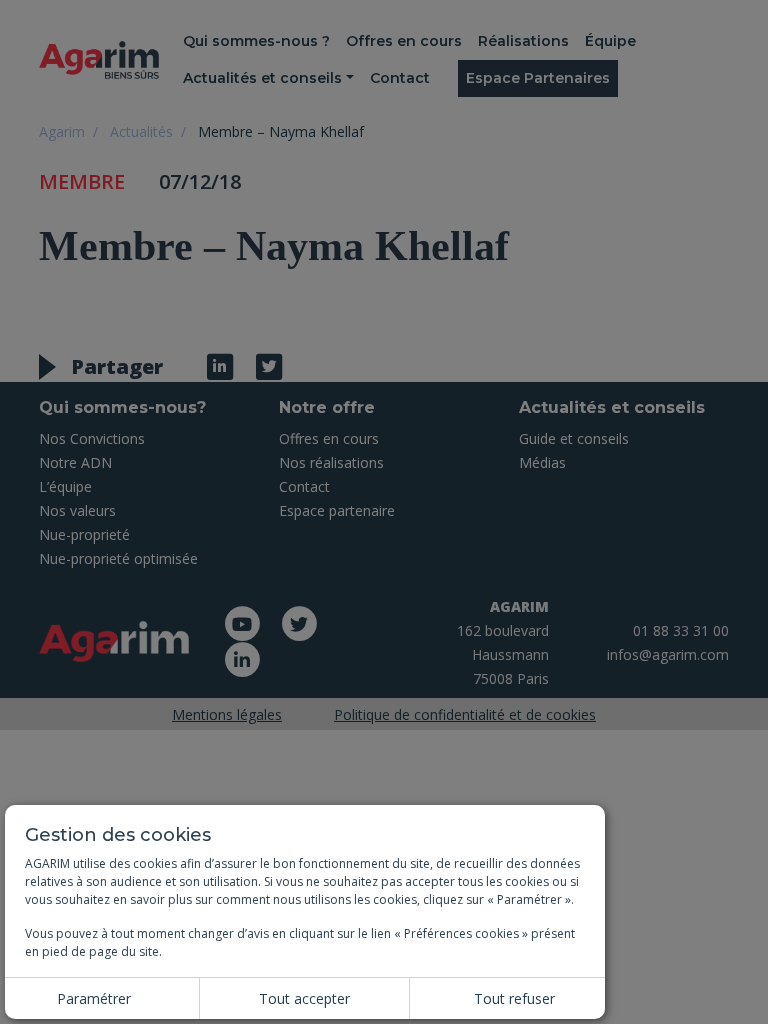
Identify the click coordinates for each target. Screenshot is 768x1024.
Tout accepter (304, 998)
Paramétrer (94, 998)
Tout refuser (514, 998)
